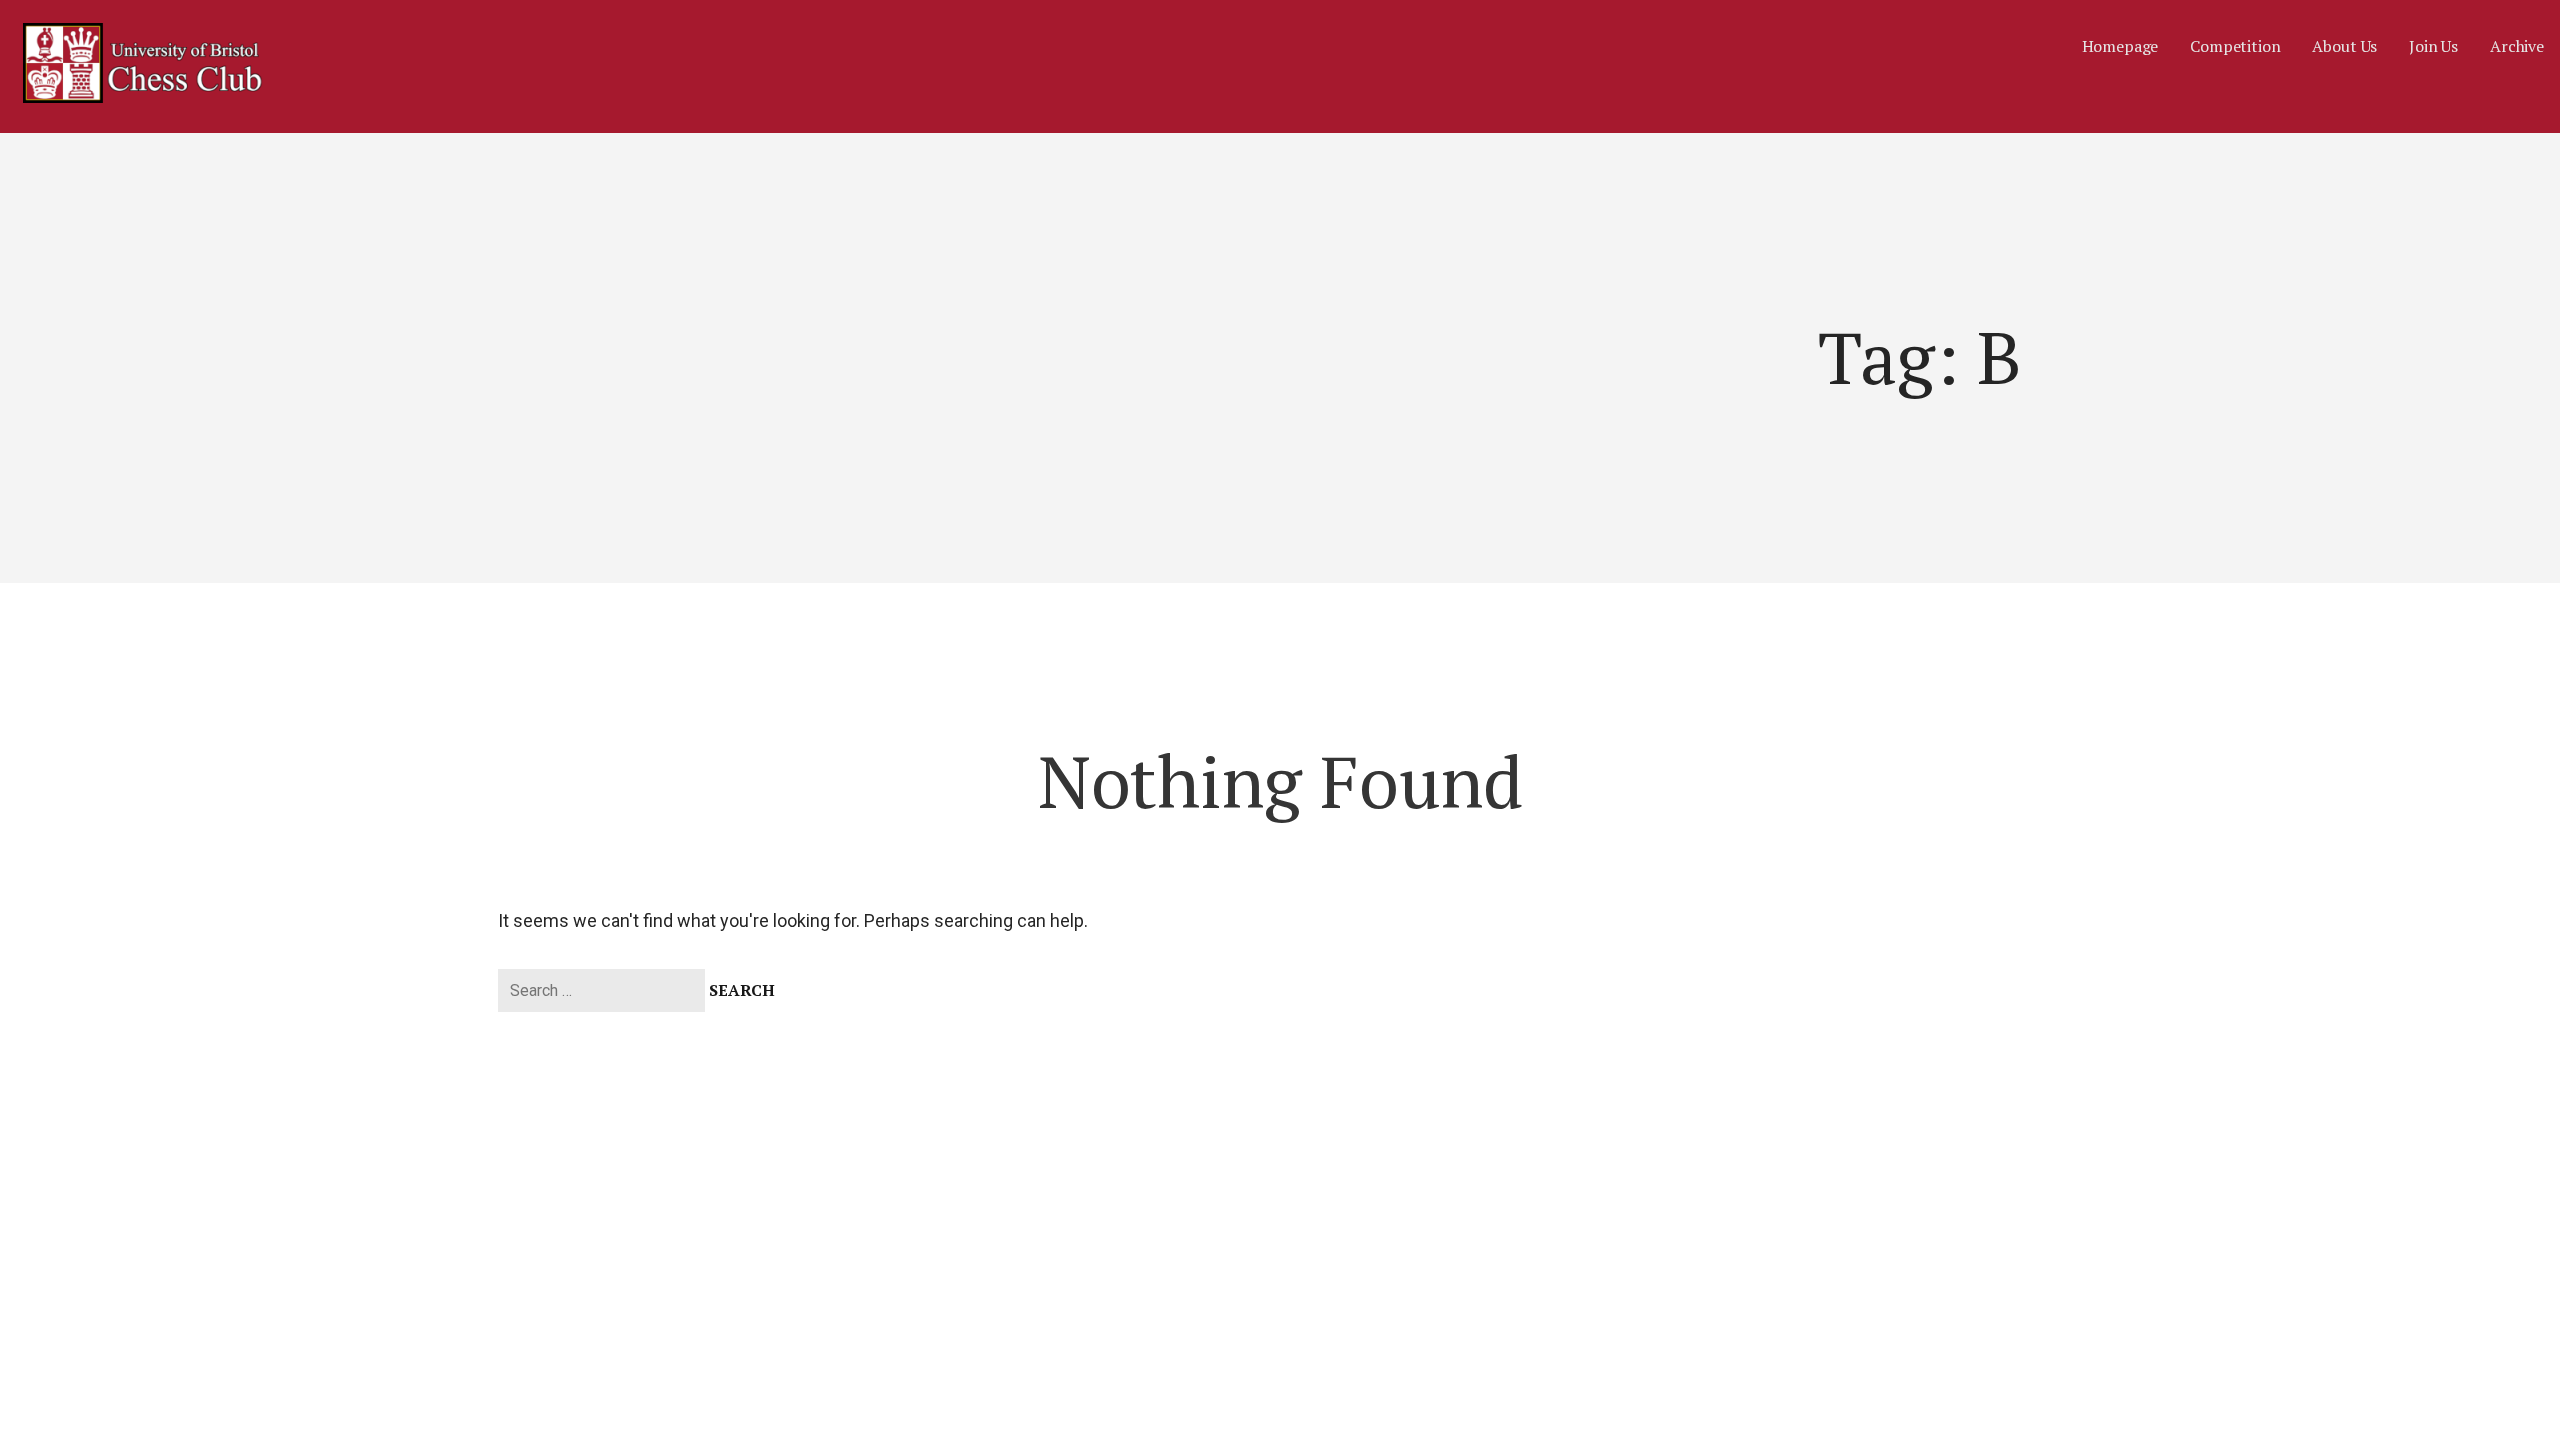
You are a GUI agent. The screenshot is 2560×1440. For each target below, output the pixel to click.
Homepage (2120, 46)
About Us (2344, 46)
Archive (2517, 46)
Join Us (2433, 46)
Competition (2235, 46)
